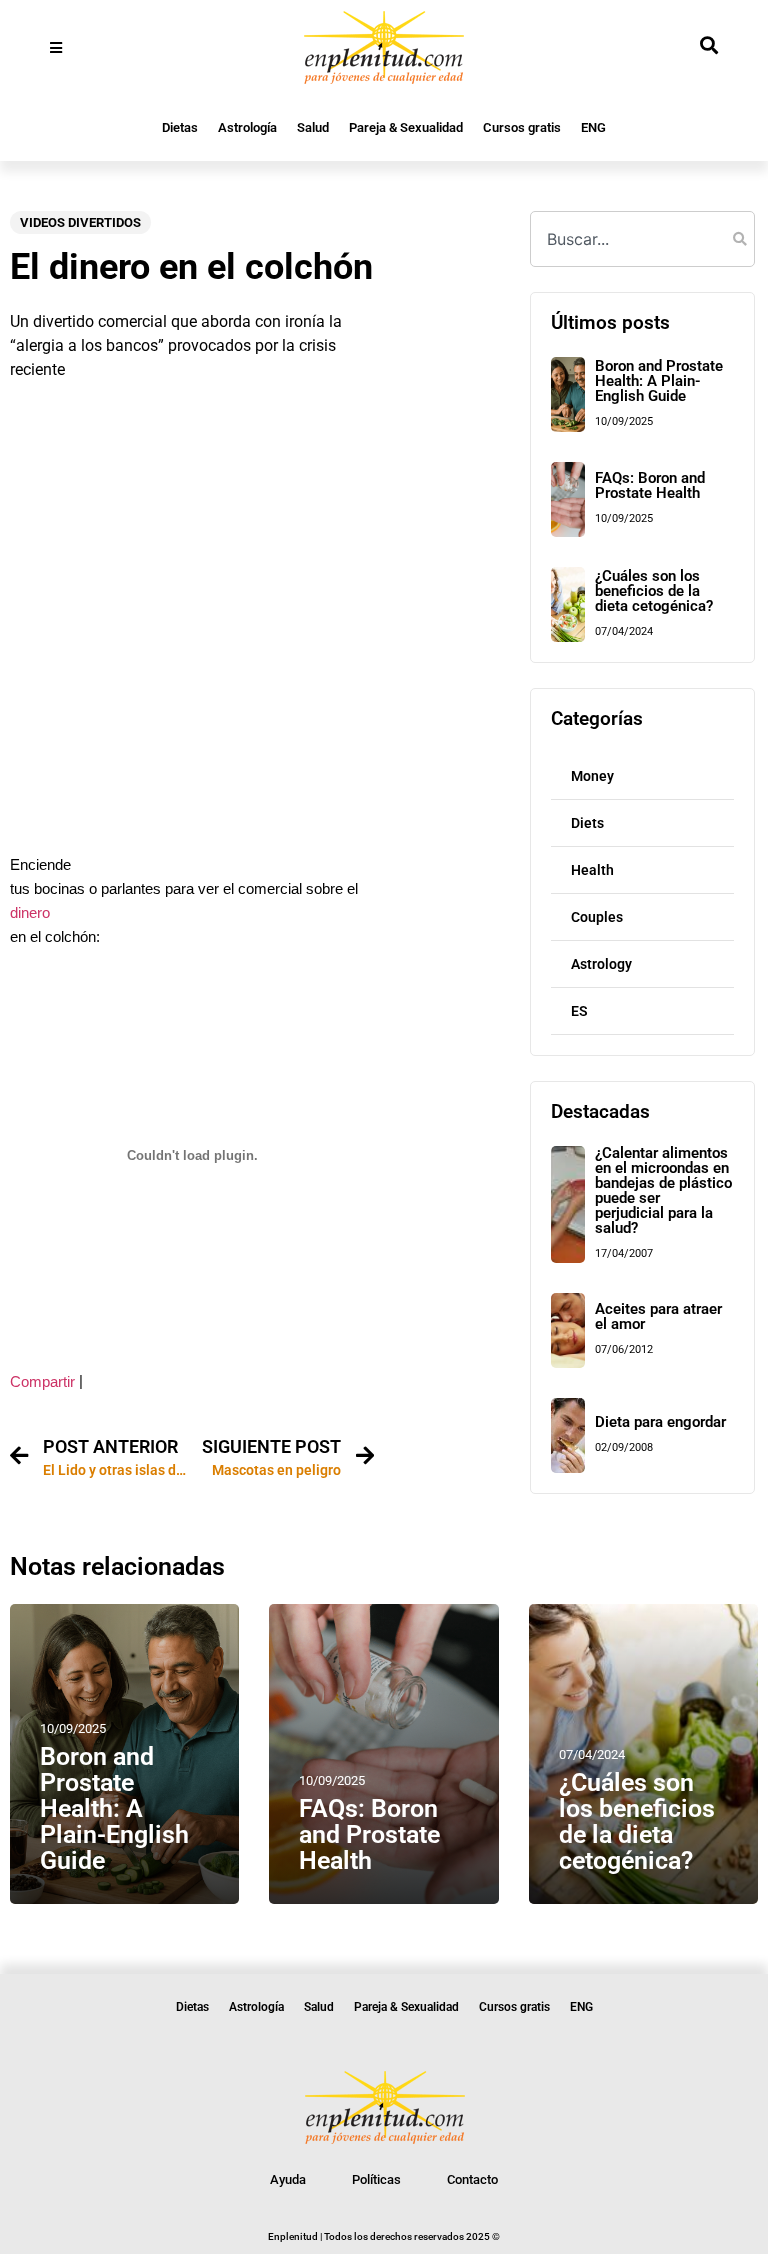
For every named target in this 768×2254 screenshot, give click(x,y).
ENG (593, 127)
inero (34, 913)
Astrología (247, 127)
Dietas (180, 127)
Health (592, 870)
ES (579, 1011)
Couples (597, 917)
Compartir (42, 1382)
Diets (587, 823)
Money (592, 776)
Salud (313, 127)
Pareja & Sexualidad (406, 127)
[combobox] (642, 239)
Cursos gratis (522, 127)
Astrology (601, 964)
